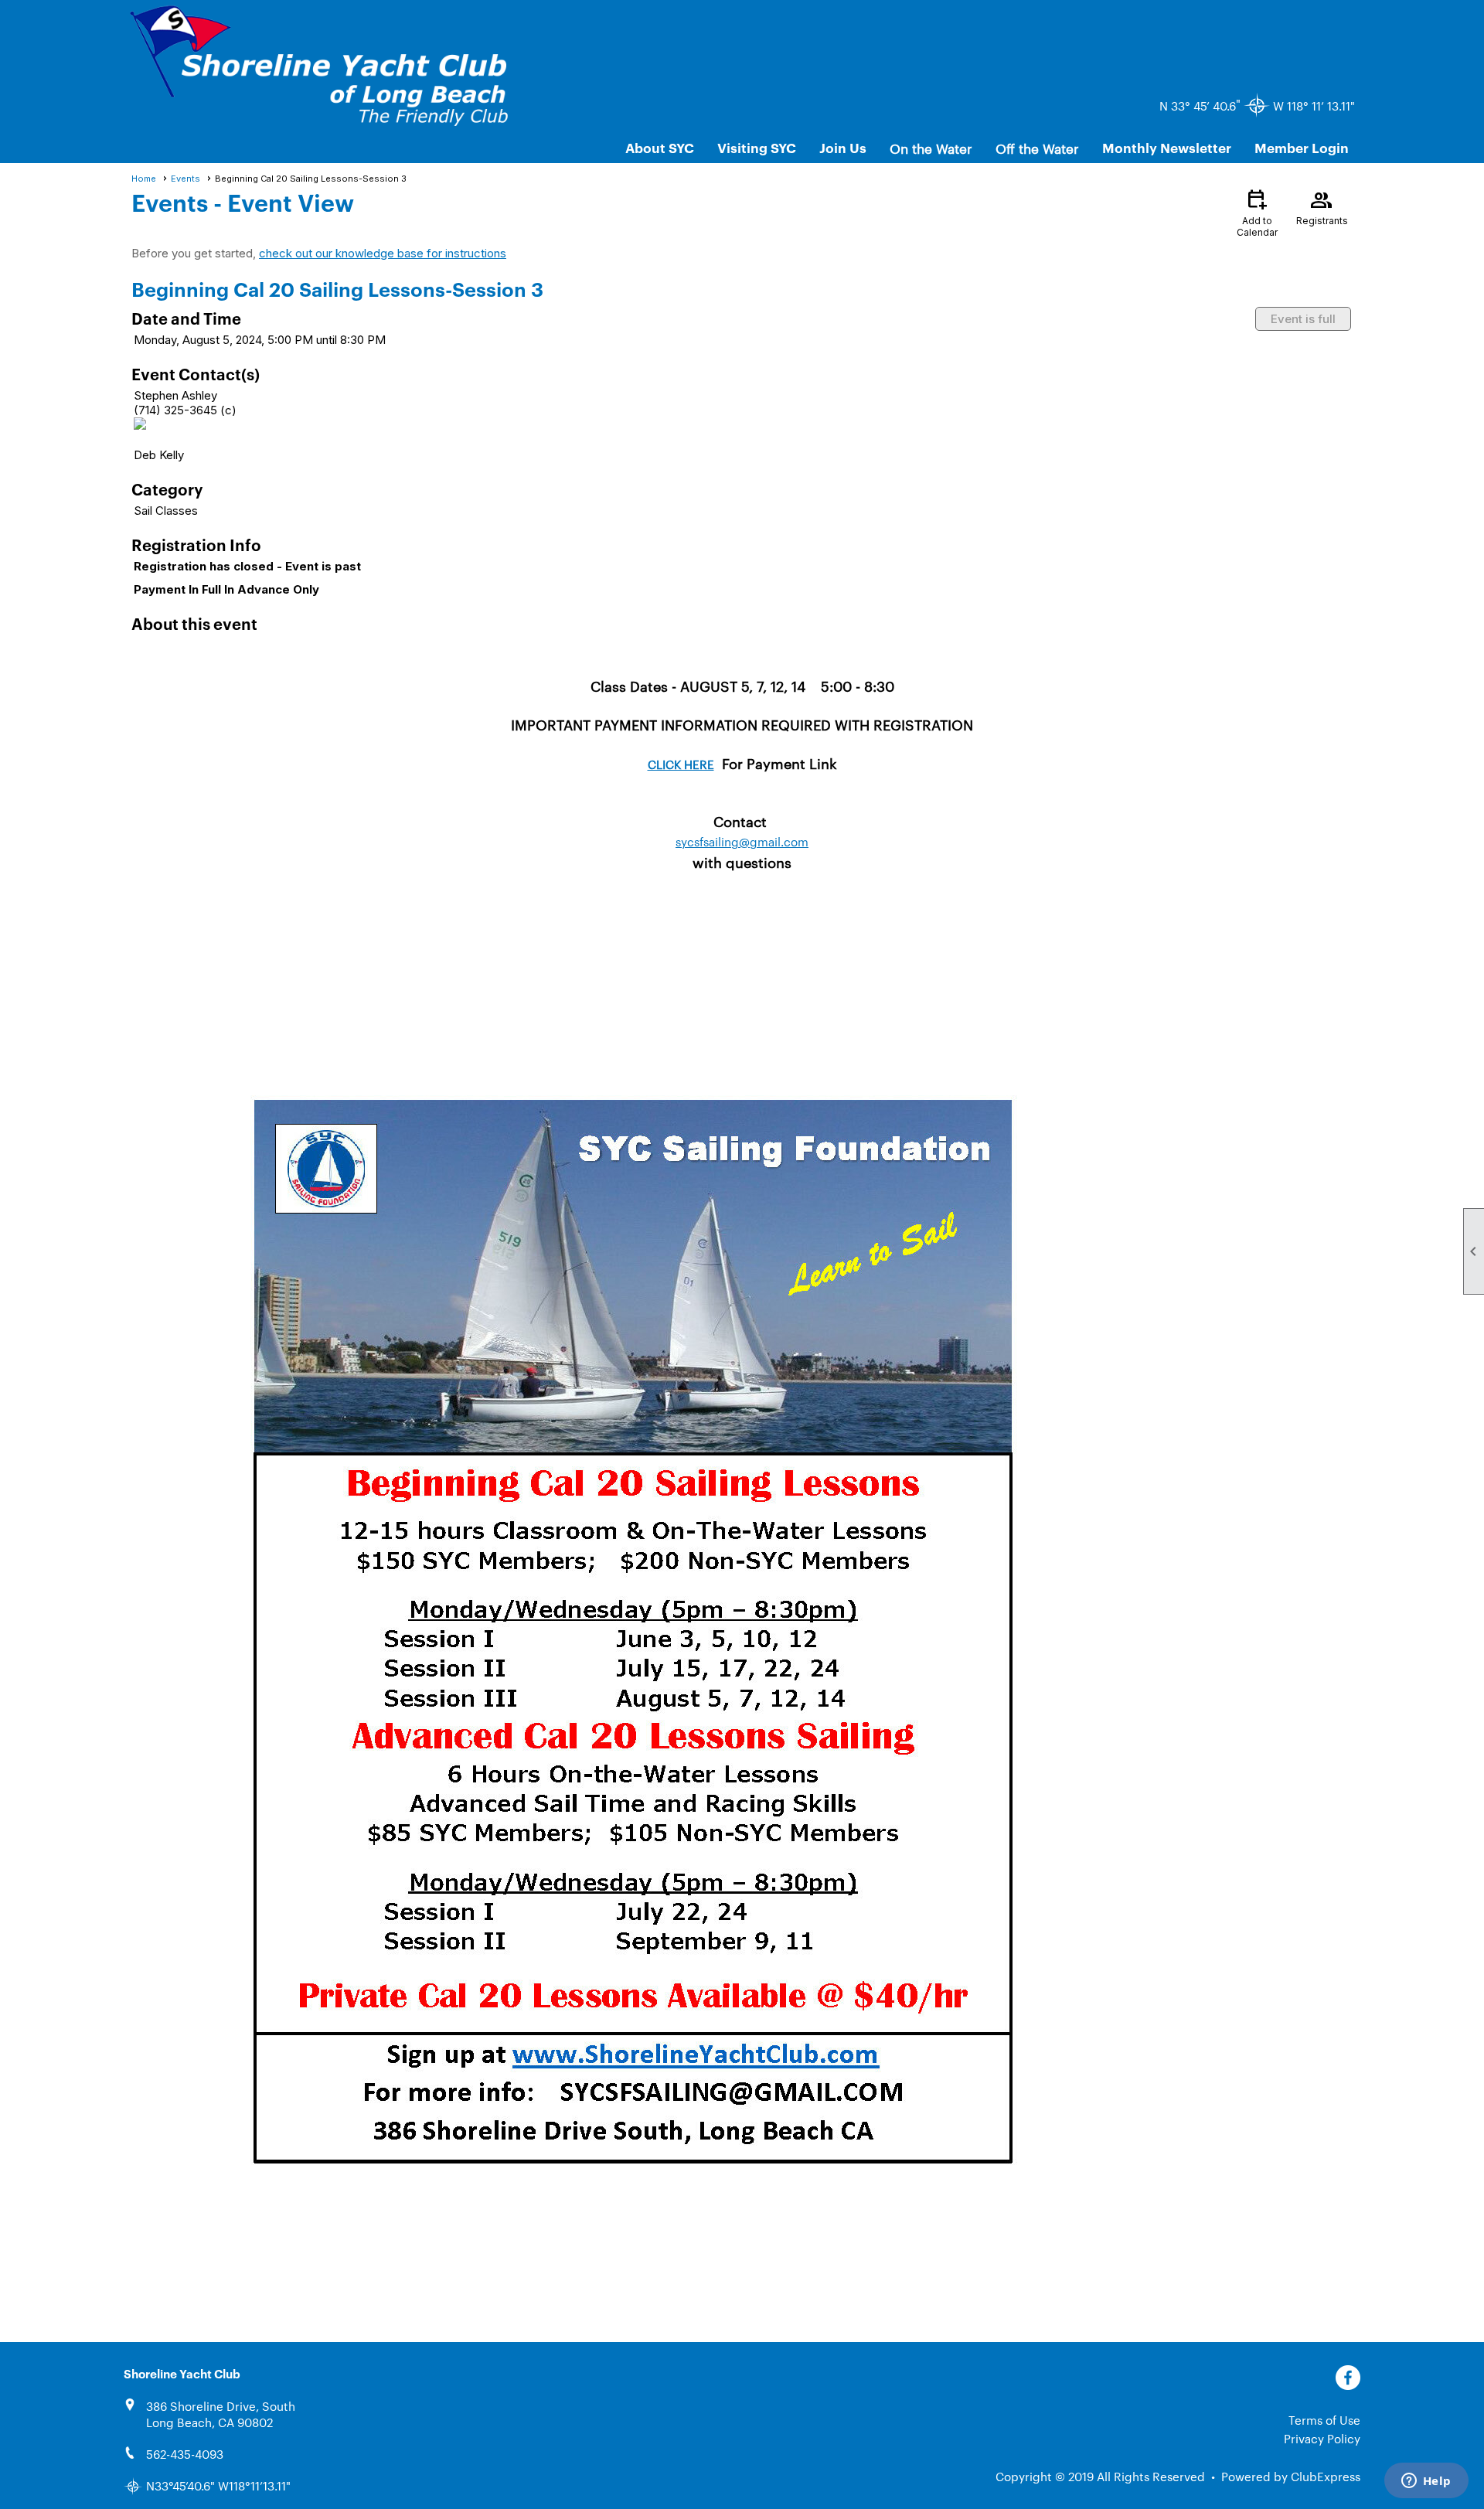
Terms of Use (1324, 2420)
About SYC (660, 147)
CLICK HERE (681, 764)
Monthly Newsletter (1167, 147)
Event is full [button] (1303, 319)
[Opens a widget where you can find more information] (1426, 2482)
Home (144, 179)
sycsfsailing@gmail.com (742, 841)
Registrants (1322, 206)
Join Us (843, 147)
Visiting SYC (757, 147)
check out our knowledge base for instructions (383, 253)
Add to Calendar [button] (1257, 212)
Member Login (1302, 147)
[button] (931, 148)
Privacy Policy (1322, 2438)
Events (185, 179)
